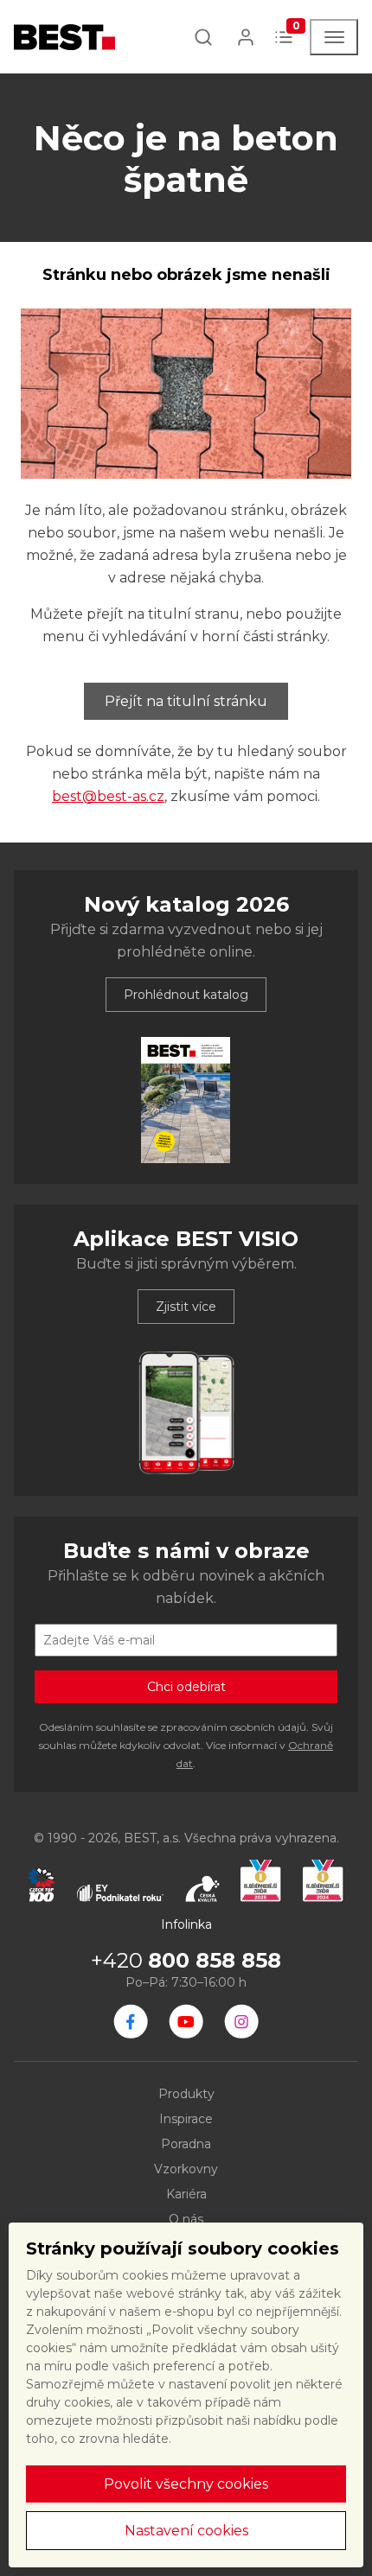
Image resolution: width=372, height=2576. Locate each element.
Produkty (186, 2094)
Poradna (186, 2144)
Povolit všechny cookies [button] (186, 2484)
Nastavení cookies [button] (186, 2531)
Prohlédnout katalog (186, 995)
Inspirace (186, 2119)
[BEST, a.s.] (131, 2021)
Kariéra (186, 2194)
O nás (186, 2219)
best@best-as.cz (108, 796)
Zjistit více (186, 1307)
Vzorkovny (186, 2169)
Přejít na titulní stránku (186, 701)
